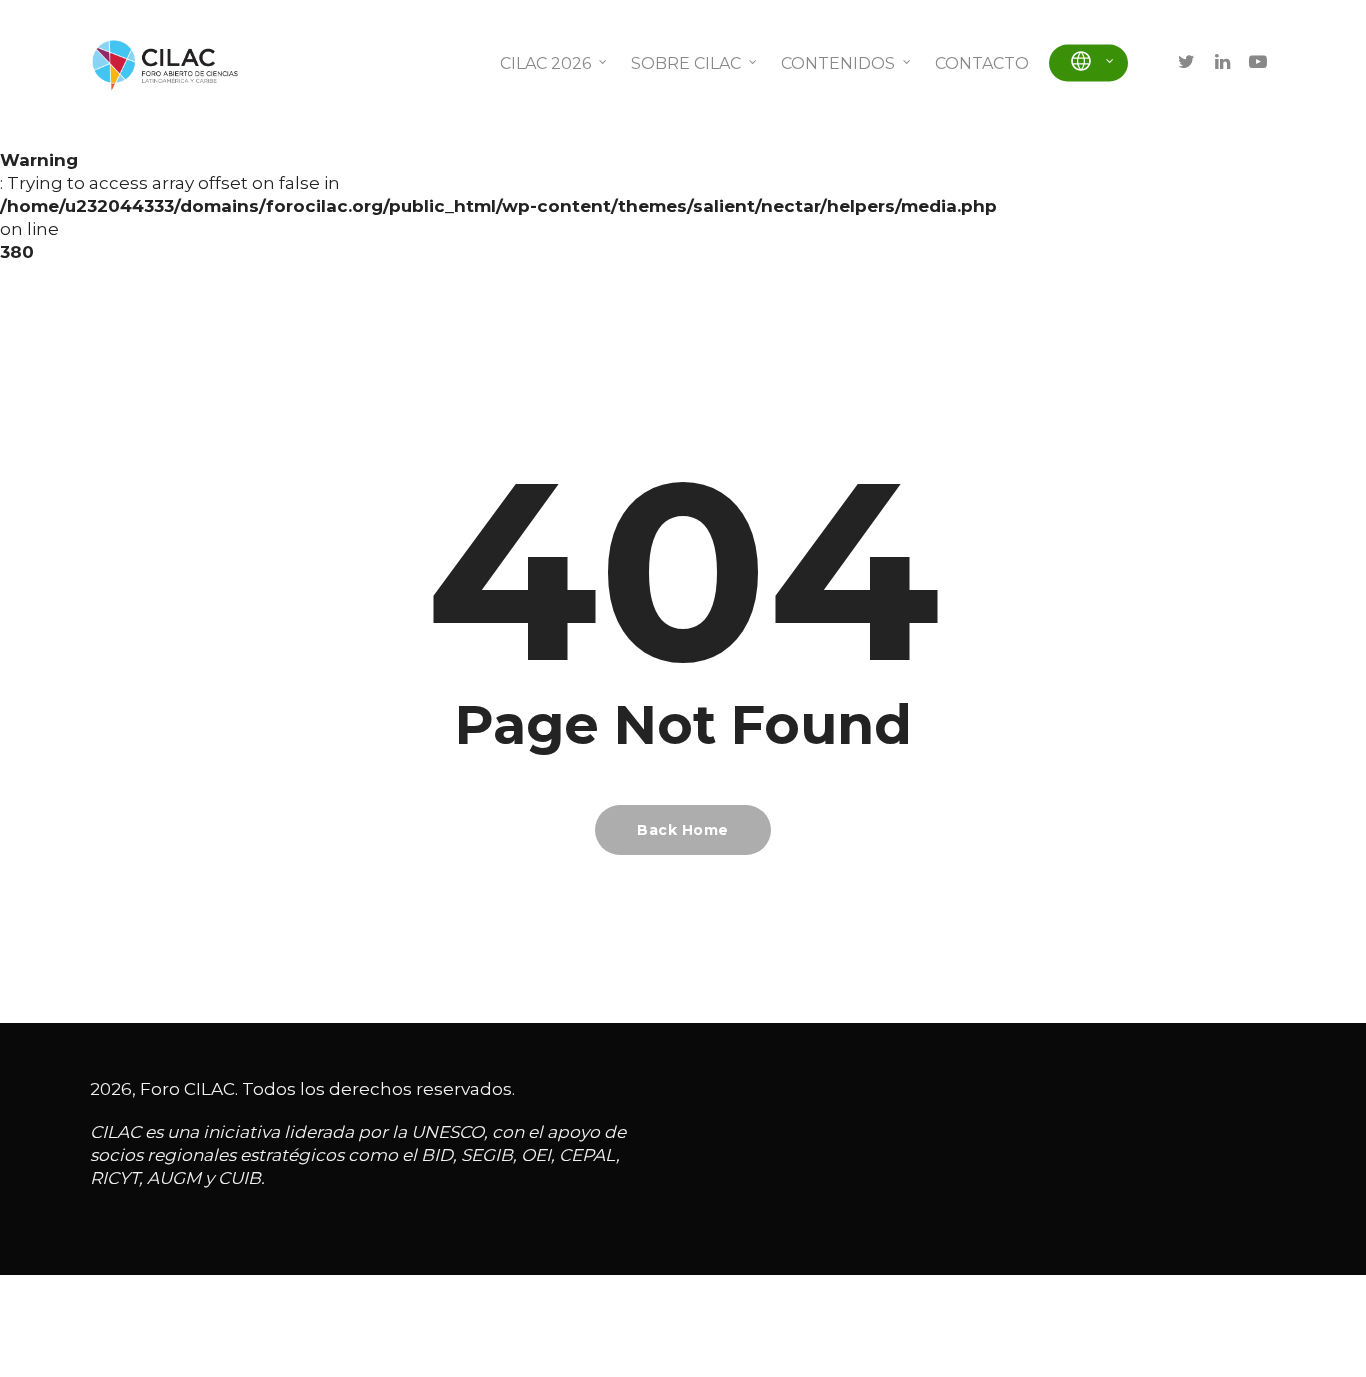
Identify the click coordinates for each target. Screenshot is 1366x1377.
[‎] (1088, 63)
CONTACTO (982, 63)
